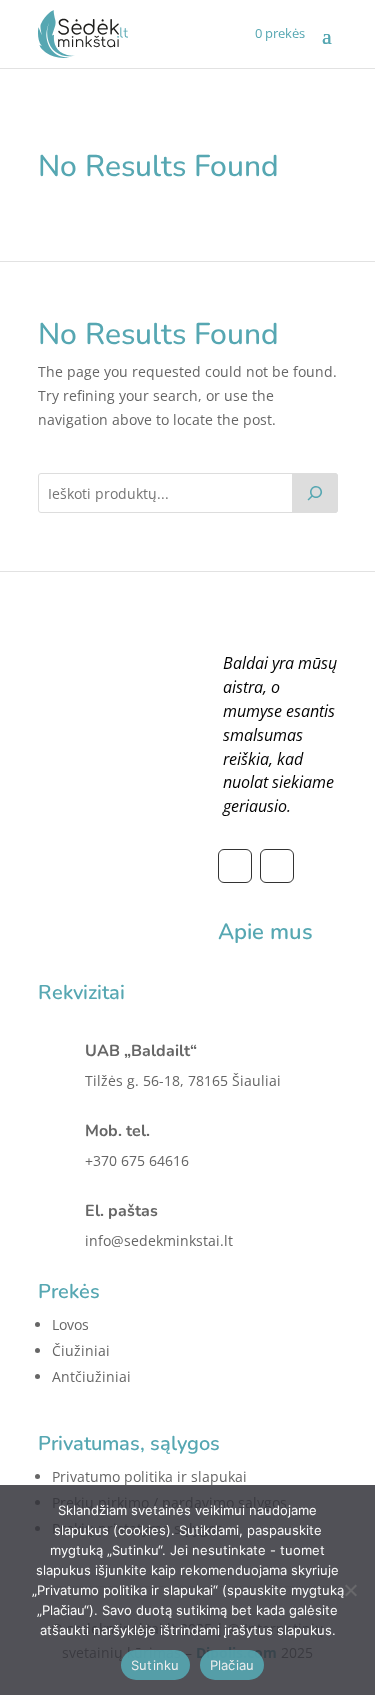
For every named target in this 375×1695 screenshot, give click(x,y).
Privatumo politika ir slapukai (149, 1476)
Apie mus (265, 932)
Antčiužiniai (91, 1376)
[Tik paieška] (315, 493)
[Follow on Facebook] (235, 866)
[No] (350, 1590)
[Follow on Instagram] (277, 866)
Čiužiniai (81, 1350)
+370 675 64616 (137, 1160)
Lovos (70, 1324)
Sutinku (155, 1665)
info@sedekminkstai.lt (159, 1240)
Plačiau (232, 1665)
